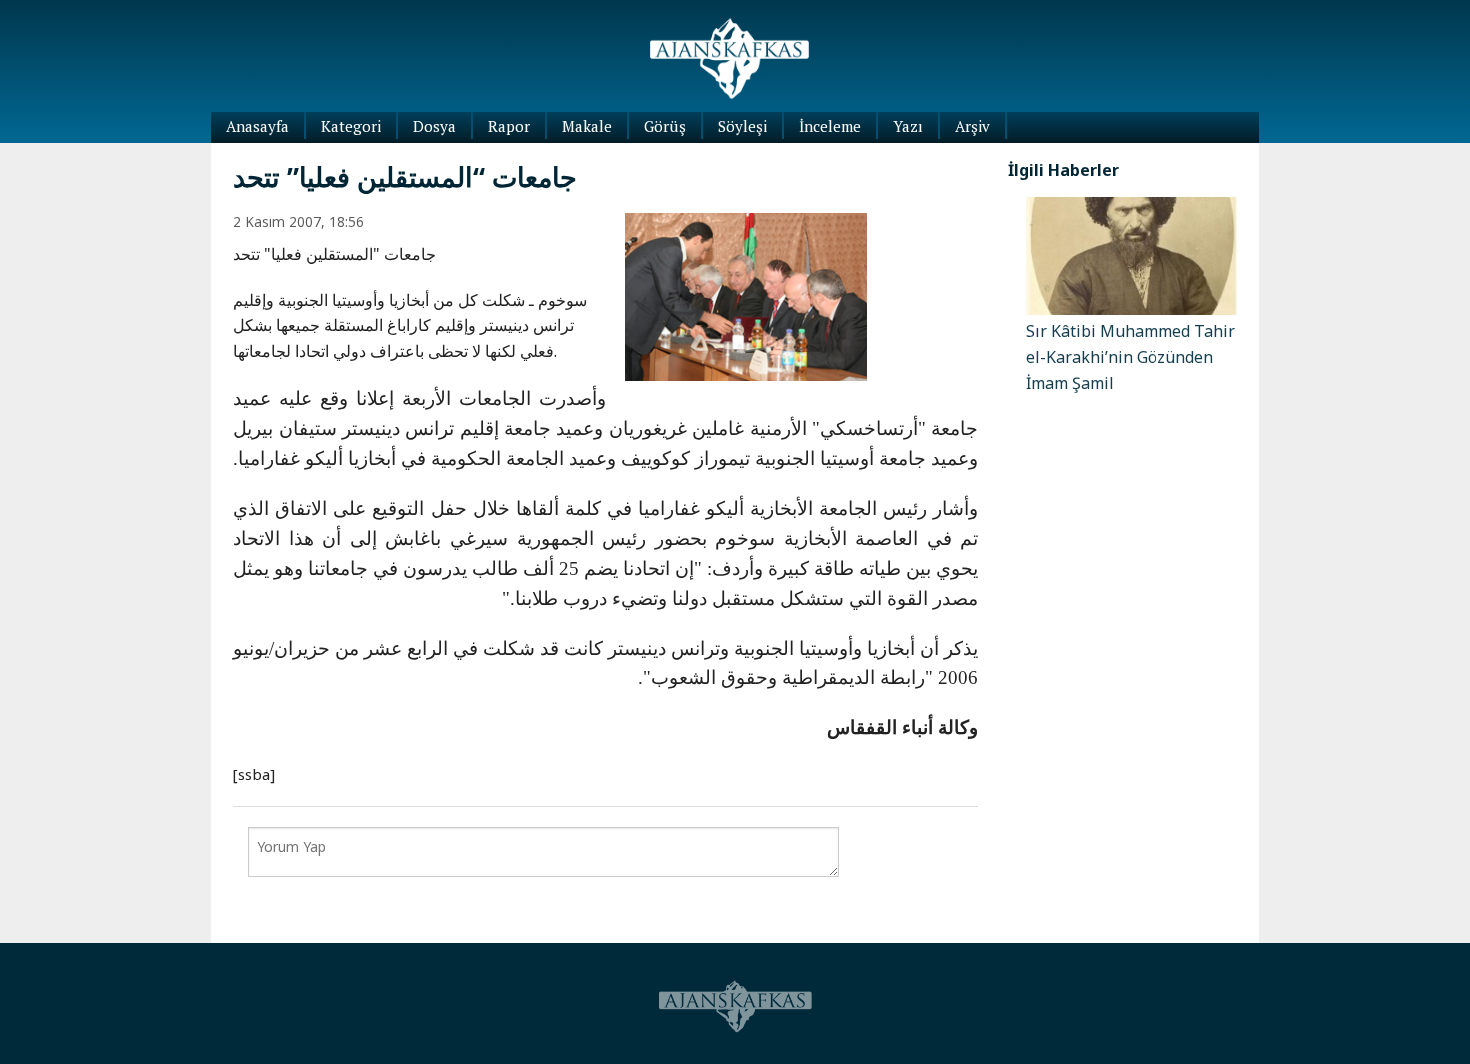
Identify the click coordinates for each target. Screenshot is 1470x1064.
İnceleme (830, 126)
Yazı (908, 126)
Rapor (509, 126)
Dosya (434, 126)
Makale (587, 126)
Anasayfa (257, 126)
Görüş (665, 126)
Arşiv (972, 126)
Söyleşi (742, 126)
